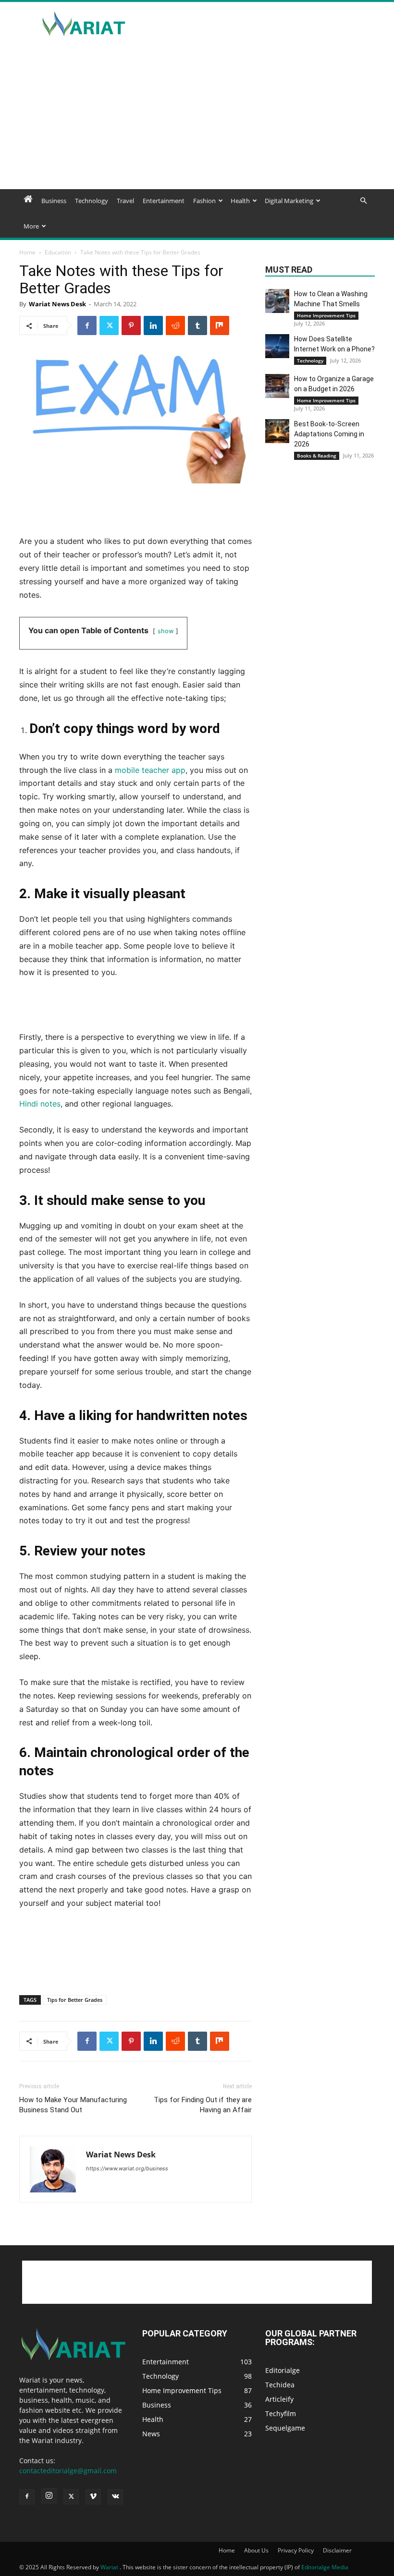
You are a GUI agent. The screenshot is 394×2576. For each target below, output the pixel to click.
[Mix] (220, 325)
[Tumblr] (197, 325)
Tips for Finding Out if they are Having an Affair (203, 2105)
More (31, 226)
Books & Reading (317, 456)
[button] (363, 201)
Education (58, 252)
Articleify (279, 2399)
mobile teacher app (150, 770)
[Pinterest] (131, 325)
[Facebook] (87, 325)
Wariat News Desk (57, 304)
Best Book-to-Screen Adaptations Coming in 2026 (329, 434)
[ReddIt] (175, 325)
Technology (92, 201)
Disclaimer (337, 2550)
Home (27, 252)
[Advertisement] (262, 24)
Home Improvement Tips (326, 315)
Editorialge (283, 2370)
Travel (125, 201)
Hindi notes (40, 1104)
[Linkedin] (153, 325)
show (166, 631)
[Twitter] (109, 325)
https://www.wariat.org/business (127, 2168)
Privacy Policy (296, 2550)
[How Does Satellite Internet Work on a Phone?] (277, 346)
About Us (256, 2550)
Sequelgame (285, 2428)
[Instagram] (49, 2496)
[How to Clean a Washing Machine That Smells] (277, 301)
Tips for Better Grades (75, 2000)
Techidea (280, 2385)
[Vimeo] (93, 2497)
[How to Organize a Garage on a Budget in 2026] (277, 386)
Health (240, 201)
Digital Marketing (289, 201)
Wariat (110, 2567)
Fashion (204, 201)
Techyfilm (281, 2413)
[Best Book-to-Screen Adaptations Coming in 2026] (277, 431)
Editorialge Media (325, 2567)
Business (54, 201)
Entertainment (164, 201)
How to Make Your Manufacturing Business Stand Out (73, 2105)
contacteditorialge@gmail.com (68, 2471)
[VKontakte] (115, 2497)
